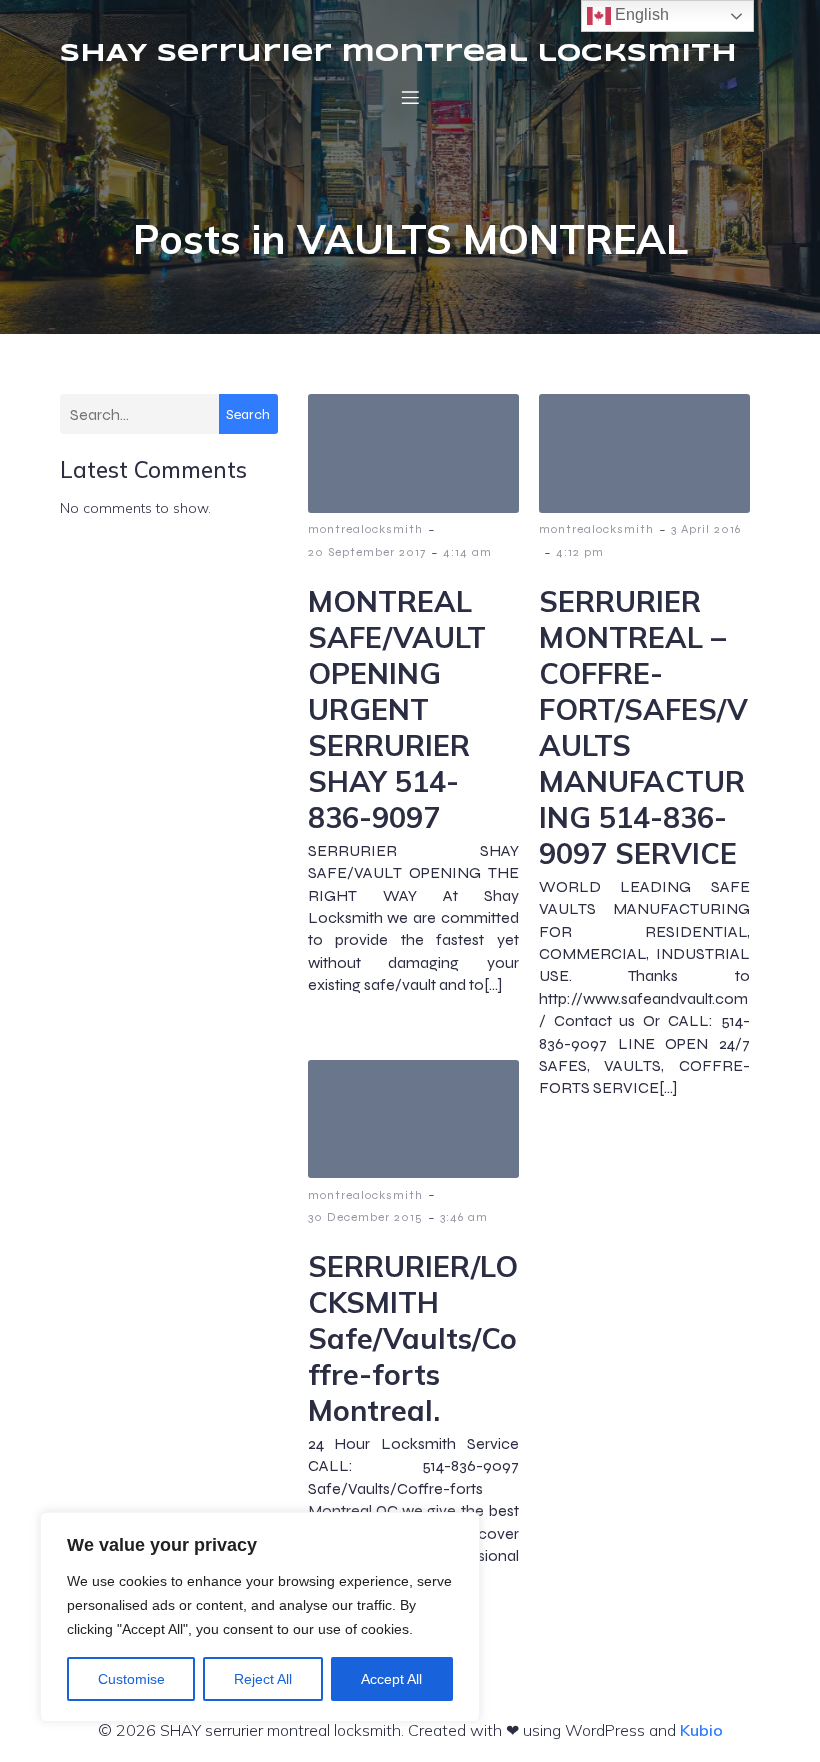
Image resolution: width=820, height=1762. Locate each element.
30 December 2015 (365, 1217)
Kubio (701, 1730)
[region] (260, 1617)
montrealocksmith (365, 529)
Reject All (263, 1679)
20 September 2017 (367, 552)
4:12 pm (580, 552)
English (640, 14)
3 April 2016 (706, 529)
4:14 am (467, 552)
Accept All (391, 1679)
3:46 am (464, 1217)
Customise (131, 1679)
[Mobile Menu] (410, 97)
